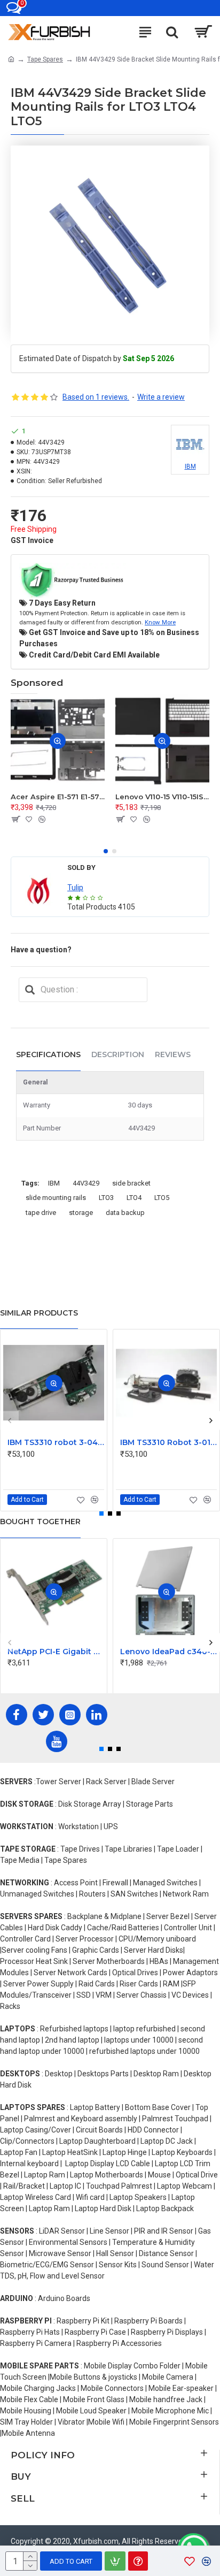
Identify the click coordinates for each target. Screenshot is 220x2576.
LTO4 (134, 1198)
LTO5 (162, 1198)
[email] (30, 990)
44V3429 (86, 1183)
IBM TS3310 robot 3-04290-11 (56, 1442)
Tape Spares (45, 59)
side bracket (131, 1183)
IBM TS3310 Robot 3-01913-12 (168, 1442)
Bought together (40, 1522)
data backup (125, 1213)
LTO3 (106, 1198)
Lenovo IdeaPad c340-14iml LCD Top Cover (168, 1652)
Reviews (173, 1054)
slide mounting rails (56, 1198)
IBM (54, 1183)
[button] (106, 851)
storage (81, 1213)
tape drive (41, 1213)
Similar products (39, 1313)
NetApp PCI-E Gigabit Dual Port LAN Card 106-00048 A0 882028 (56, 1652)
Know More (160, 622)
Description (118, 1054)
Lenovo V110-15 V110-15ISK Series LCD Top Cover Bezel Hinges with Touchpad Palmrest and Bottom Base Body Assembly (162, 797)
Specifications (48, 1054)
